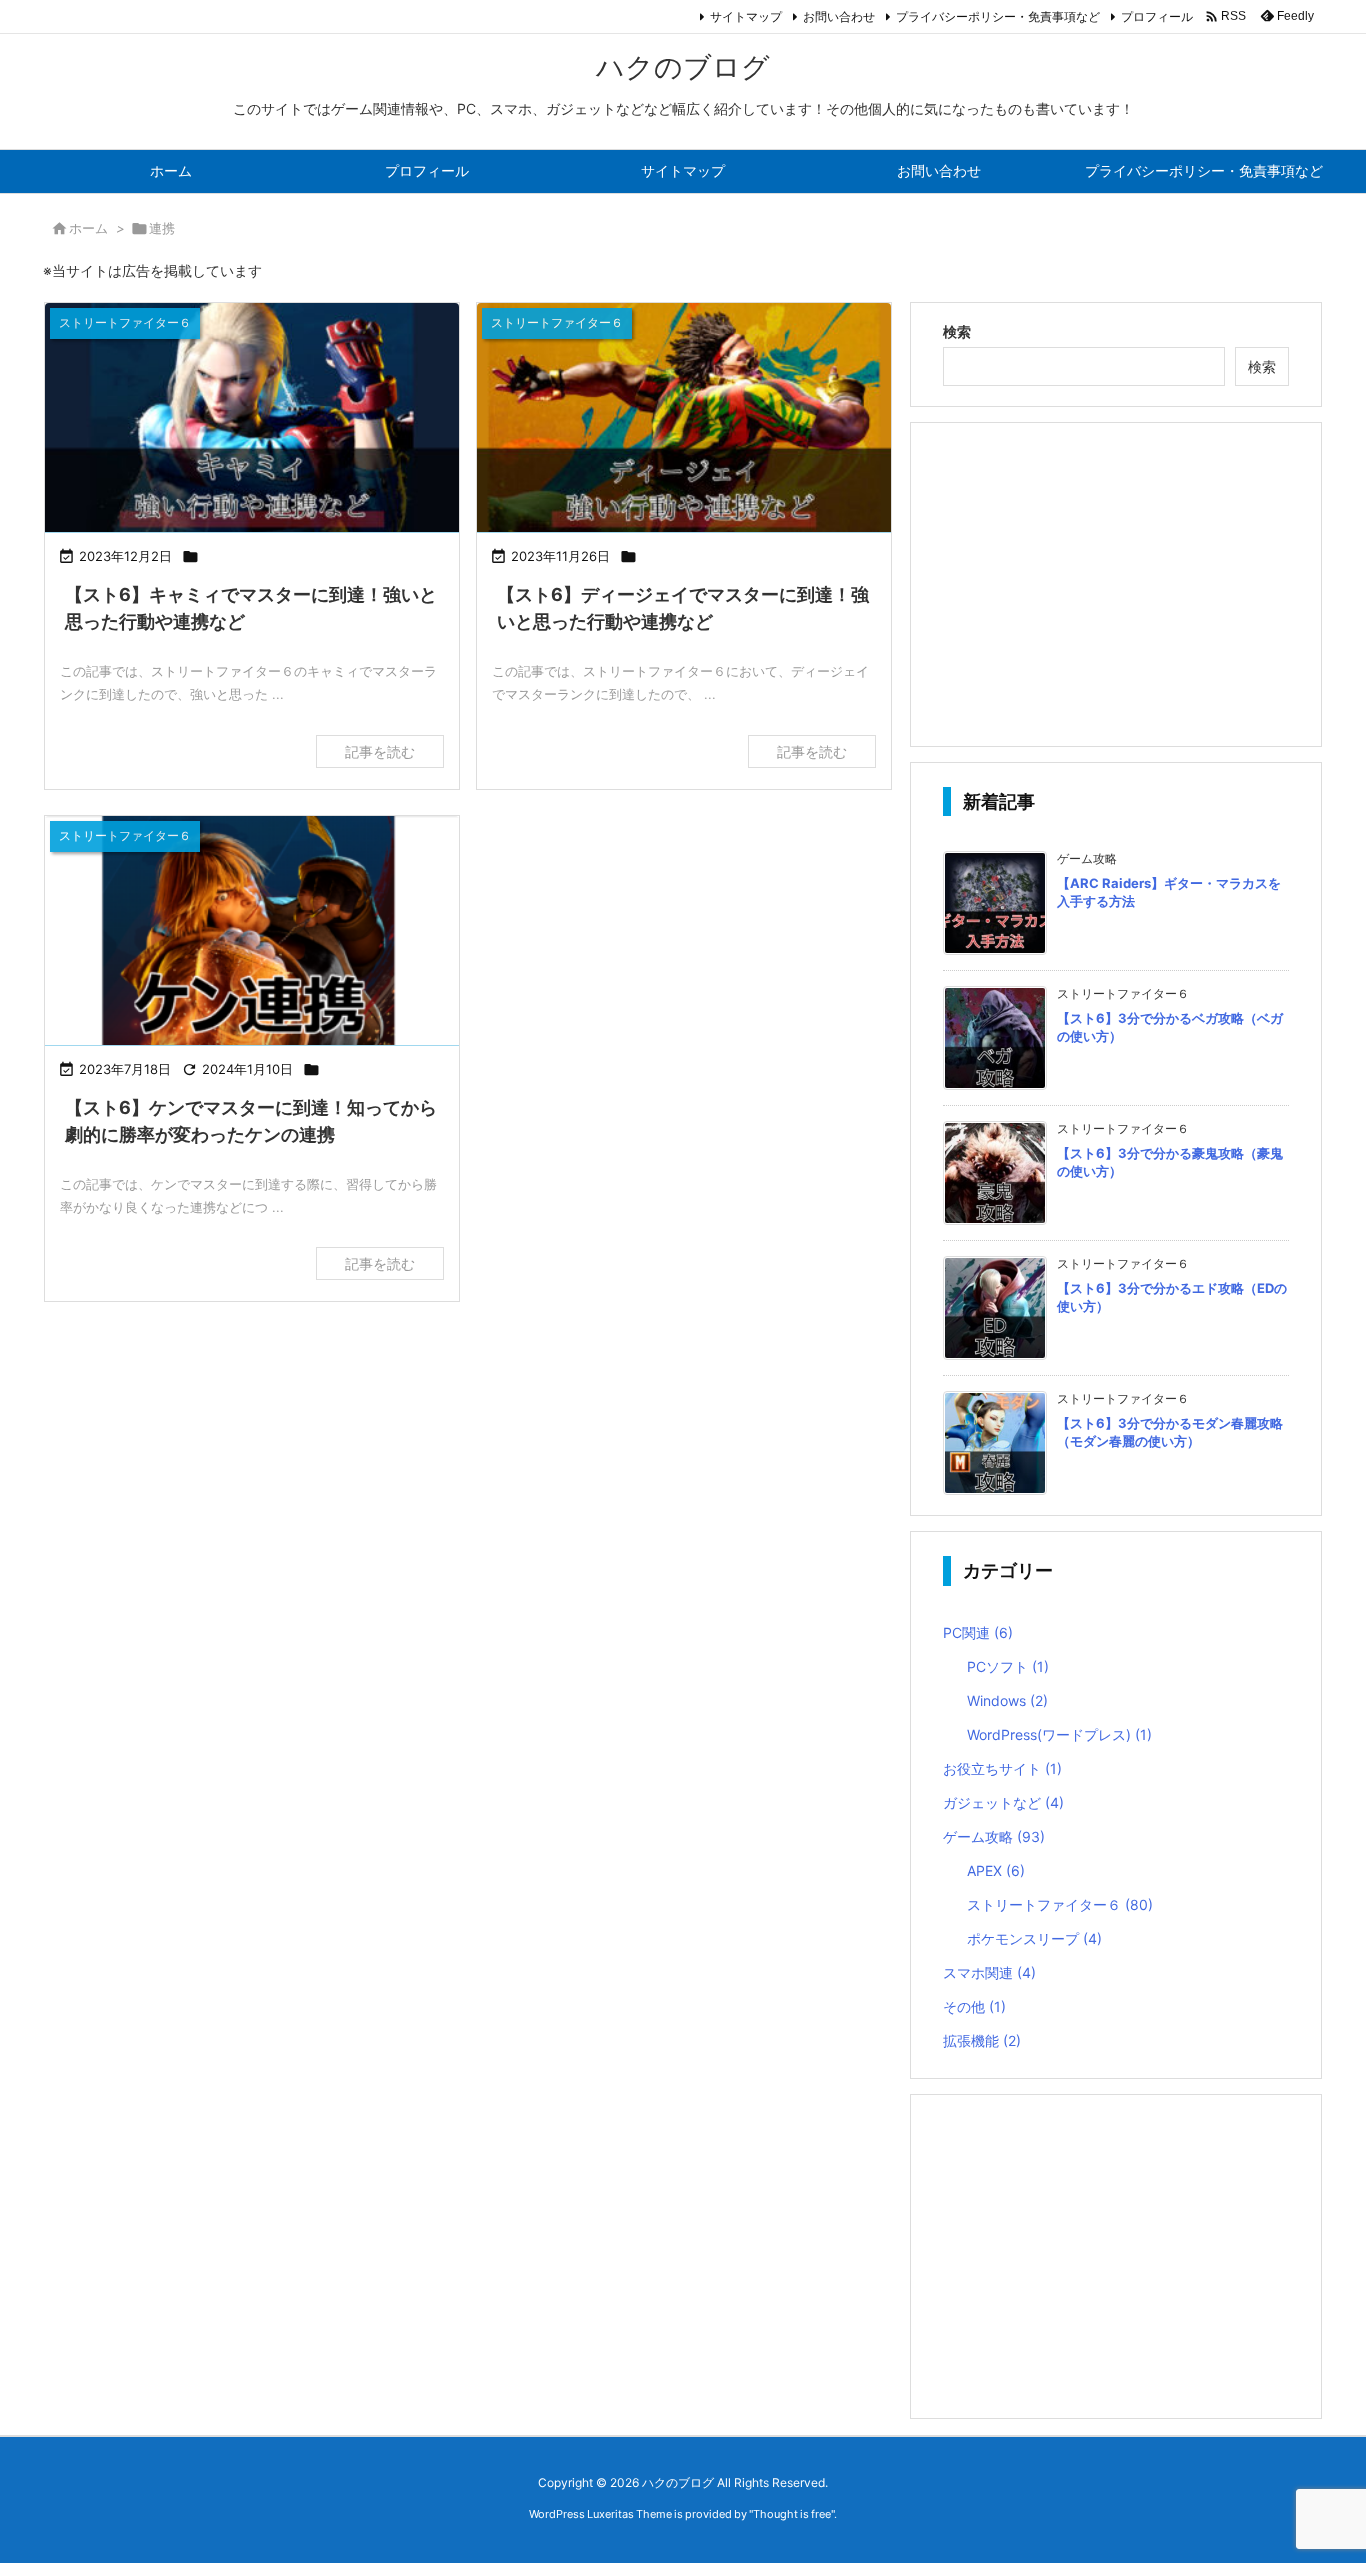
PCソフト (1008, 1666)
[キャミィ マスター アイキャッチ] (252, 419)
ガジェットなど (1003, 1802)
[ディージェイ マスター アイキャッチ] (684, 419)
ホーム (88, 228)
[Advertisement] (1116, 583)
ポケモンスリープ (1034, 1938)
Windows (1007, 1700)
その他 (974, 2006)
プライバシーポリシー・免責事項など (998, 16)
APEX (996, 1870)
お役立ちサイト (1002, 1768)
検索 (957, 331)
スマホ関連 (989, 1972)
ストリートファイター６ (1060, 1904)
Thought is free (792, 2514)
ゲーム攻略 (994, 1836)
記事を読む (380, 751)
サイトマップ (746, 16)
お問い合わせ (839, 16)
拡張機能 (982, 2040)
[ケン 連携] (252, 932)
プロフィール (1157, 16)
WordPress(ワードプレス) (1059, 1734)
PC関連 (978, 1632)
